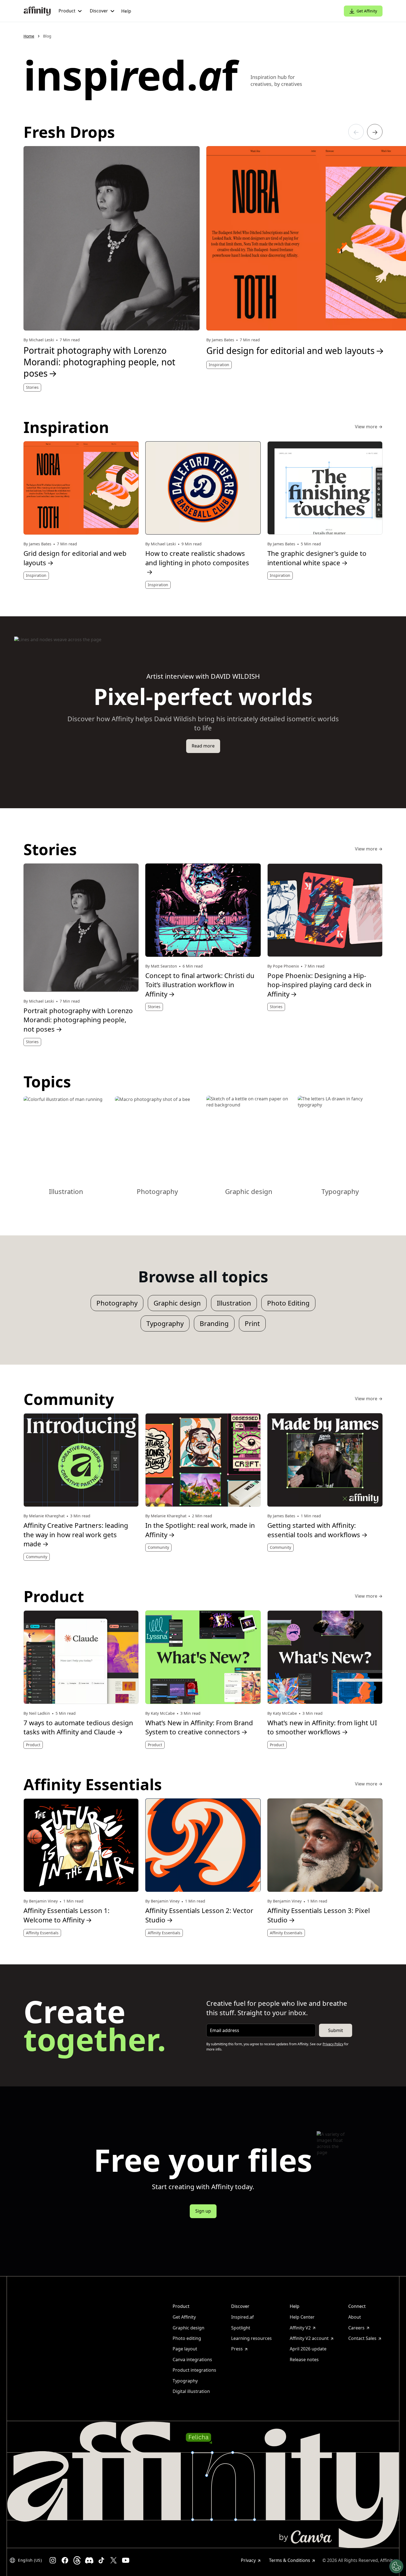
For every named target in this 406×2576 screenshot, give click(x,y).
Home (29, 36)
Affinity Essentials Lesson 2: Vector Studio (199, 1915)
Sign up (203, 2211)
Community (37, 1557)
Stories (32, 387)
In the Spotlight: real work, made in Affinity (200, 1530)
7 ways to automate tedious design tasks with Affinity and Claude (78, 1727)
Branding (214, 1323)
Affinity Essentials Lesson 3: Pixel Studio (319, 1915)
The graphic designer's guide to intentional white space (317, 558)
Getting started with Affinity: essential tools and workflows (317, 1530)
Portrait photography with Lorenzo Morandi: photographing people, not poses (99, 362)
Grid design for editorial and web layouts (75, 558)
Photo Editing (288, 1303)
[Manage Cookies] (396, 2566)
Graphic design (177, 1303)
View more (369, 427)
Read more (203, 746)
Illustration (234, 1303)
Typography (165, 1323)
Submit (336, 2030)
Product (33, 1745)
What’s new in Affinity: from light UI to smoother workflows (322, 1727)
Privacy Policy (333, 2044)
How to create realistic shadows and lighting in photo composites (197, 562)
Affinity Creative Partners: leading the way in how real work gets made (76, 1534)
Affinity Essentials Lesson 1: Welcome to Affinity (66, 1915)
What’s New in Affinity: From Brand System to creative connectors (199, 1727)
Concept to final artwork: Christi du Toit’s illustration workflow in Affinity (200, 985)
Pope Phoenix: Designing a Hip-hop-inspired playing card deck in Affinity (319, 985)
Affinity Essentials (42, 1933)
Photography (117, 1303)
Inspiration (219, 365)
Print (252, 1323)
